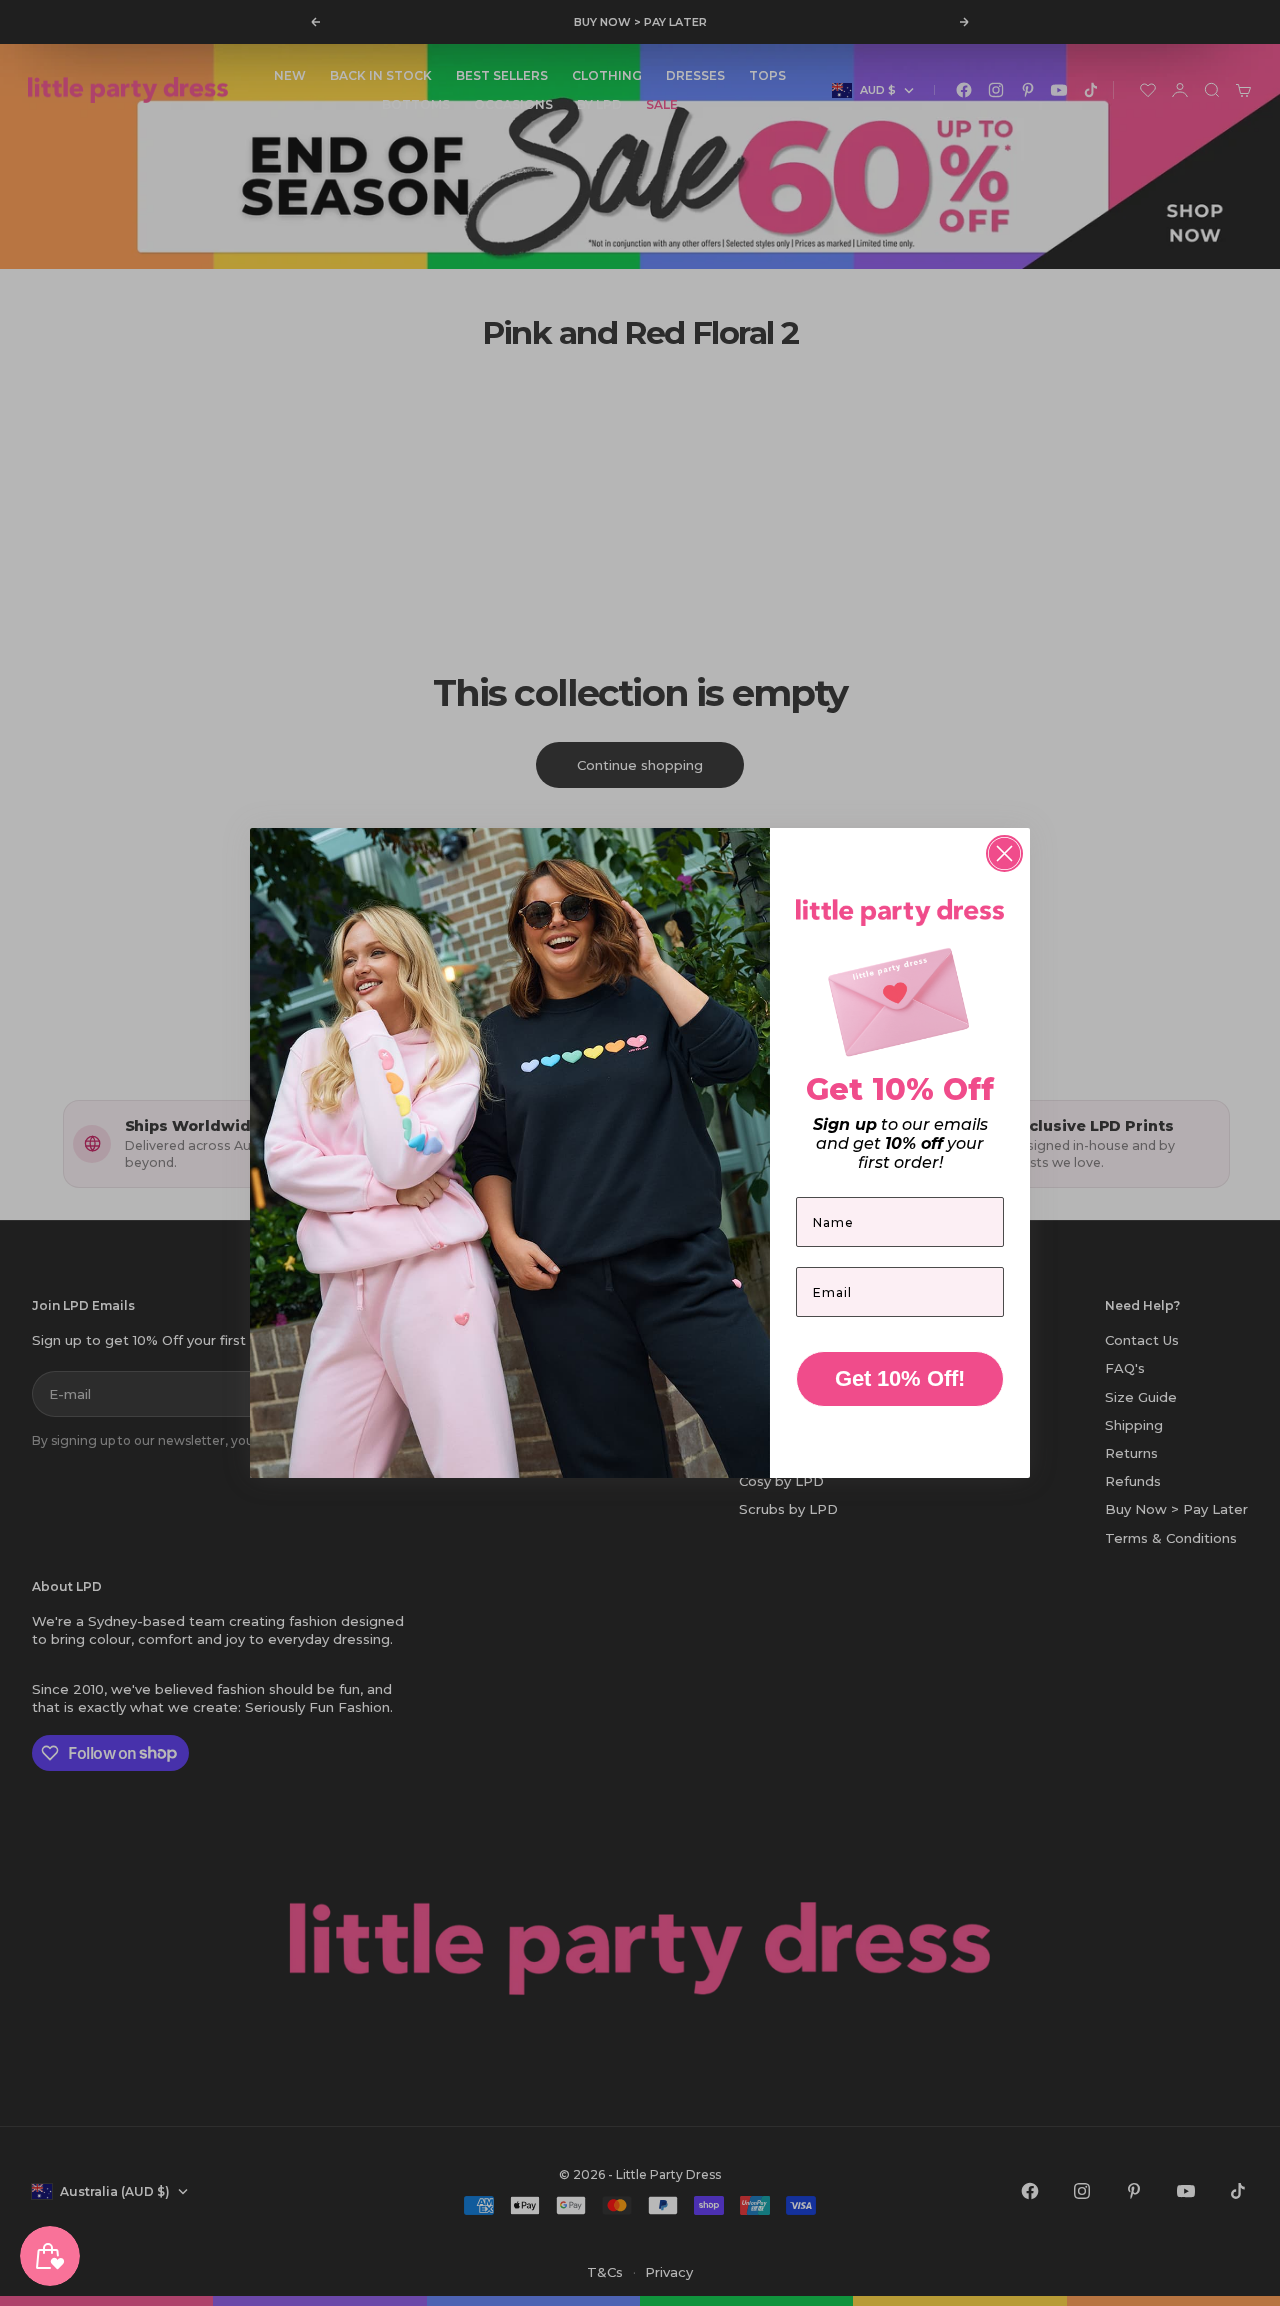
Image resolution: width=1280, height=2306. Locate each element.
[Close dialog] (1004, 853)
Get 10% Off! (900, 1378)
